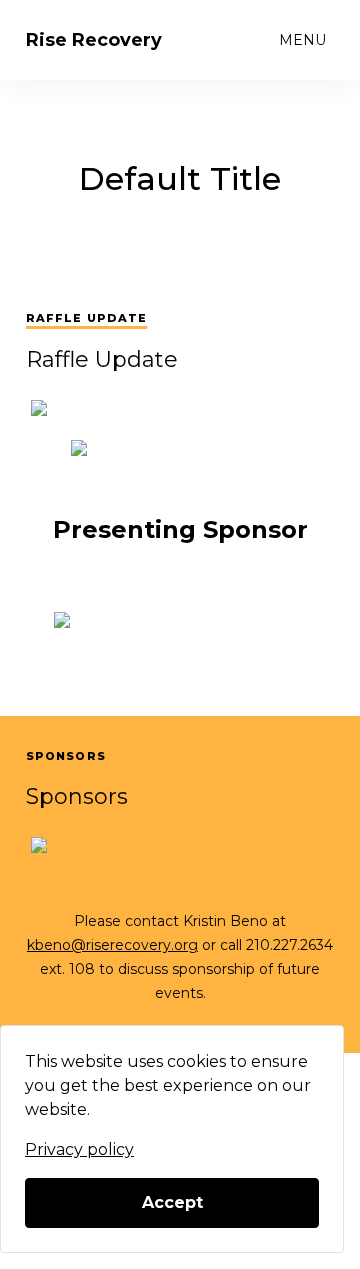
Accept (172, 1202)
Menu (302, 40)
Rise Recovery (94, 40)
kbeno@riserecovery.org (112, 945)
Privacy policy (79, 1149)
